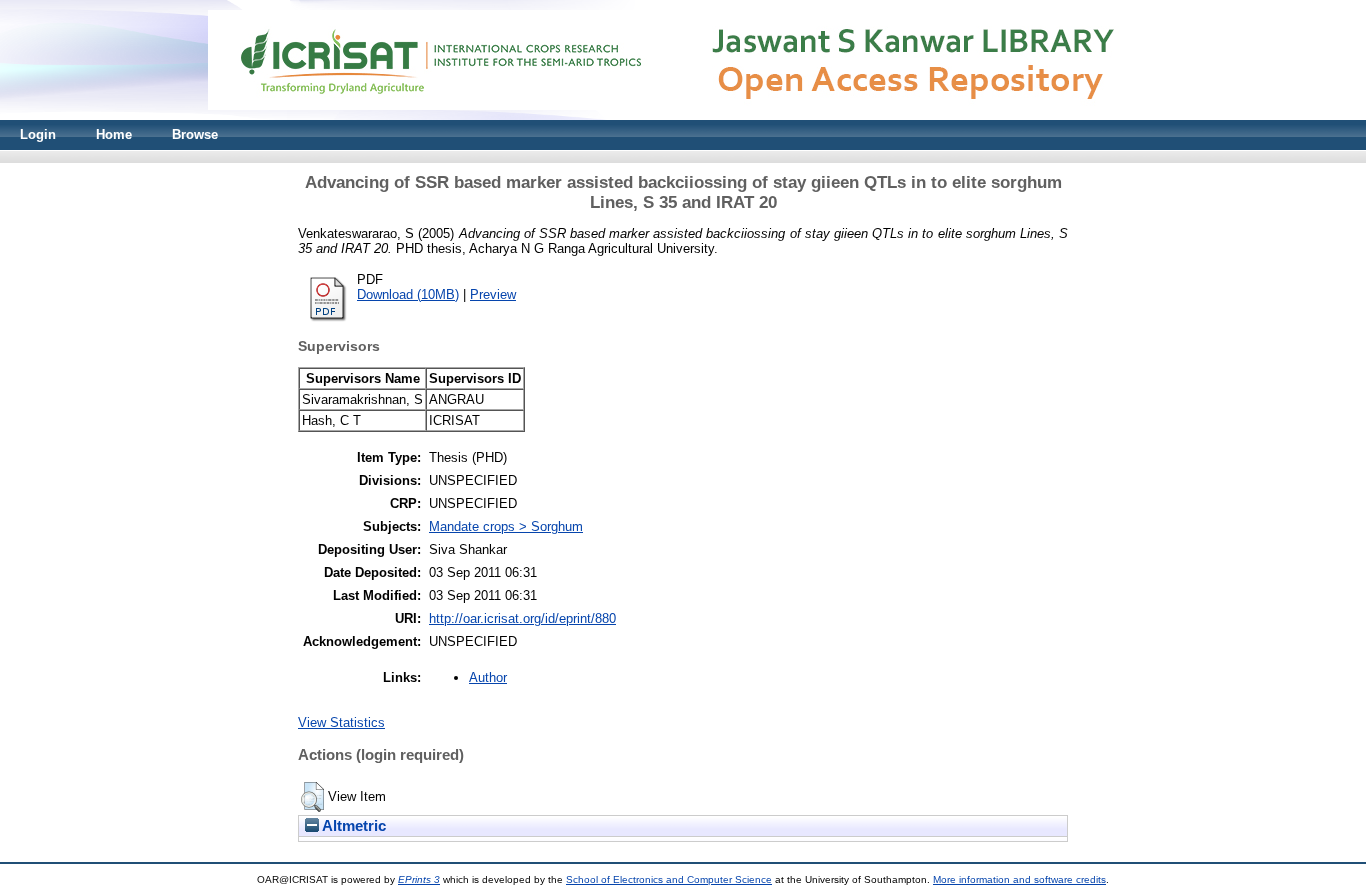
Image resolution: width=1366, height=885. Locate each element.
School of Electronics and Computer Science (669, 879)
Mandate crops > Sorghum (506, 526)
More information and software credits (1019, 879)
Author (488, 677)
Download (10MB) (408, 294)
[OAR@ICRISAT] (683, 115)
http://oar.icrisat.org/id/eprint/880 (522, 618)
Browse (195, 134)
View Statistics (341, 722)
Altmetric (352, 826)
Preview (493, 294)
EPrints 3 (419, 879)
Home (114, 134)
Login (38, 134)
